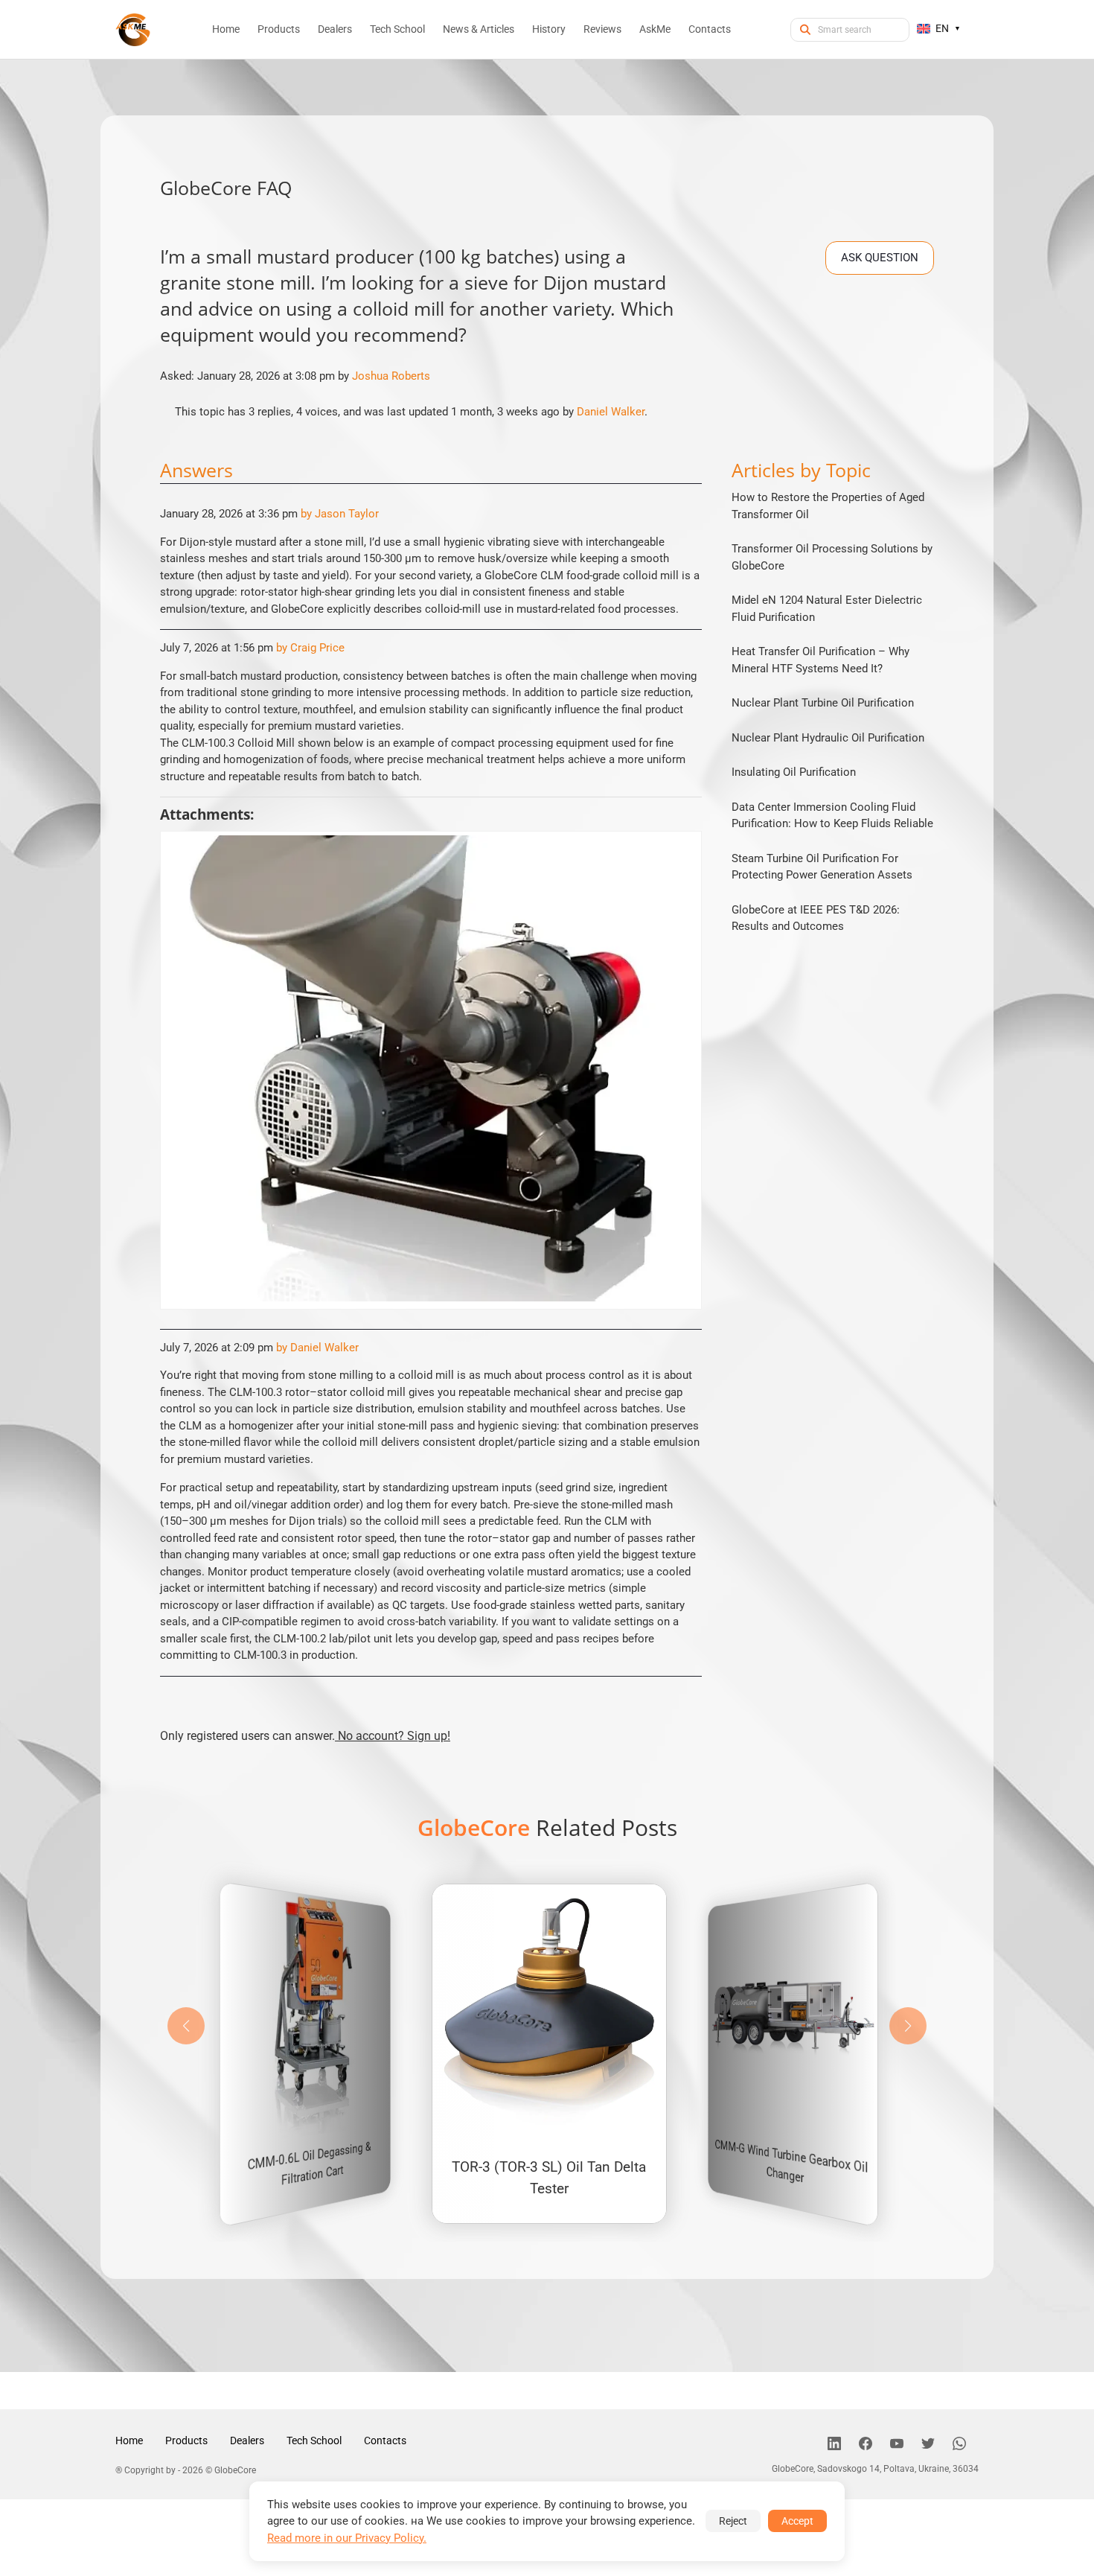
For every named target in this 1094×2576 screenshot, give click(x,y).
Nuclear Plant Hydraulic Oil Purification (828, 738)
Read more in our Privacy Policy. (347, 2538)
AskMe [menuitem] (655, 29)
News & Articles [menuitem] (479, 29)
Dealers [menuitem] (335, 29)
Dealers (247, 2440)
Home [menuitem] (226, 29)
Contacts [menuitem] (710, 29)
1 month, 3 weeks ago (505, 412)
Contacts (385, 2440)
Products (186, 2440)
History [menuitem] (549, 29)
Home (129, 2440)
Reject (733, 2521)
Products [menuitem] (279, 29)
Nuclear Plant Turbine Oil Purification (823, 703)
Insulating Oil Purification (794, 772)
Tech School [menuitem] (397, 29)
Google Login (547, 1022)
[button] (908, 2026)
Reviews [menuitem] (602, 29)
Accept (797, 2521)
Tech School (314, 2440)
